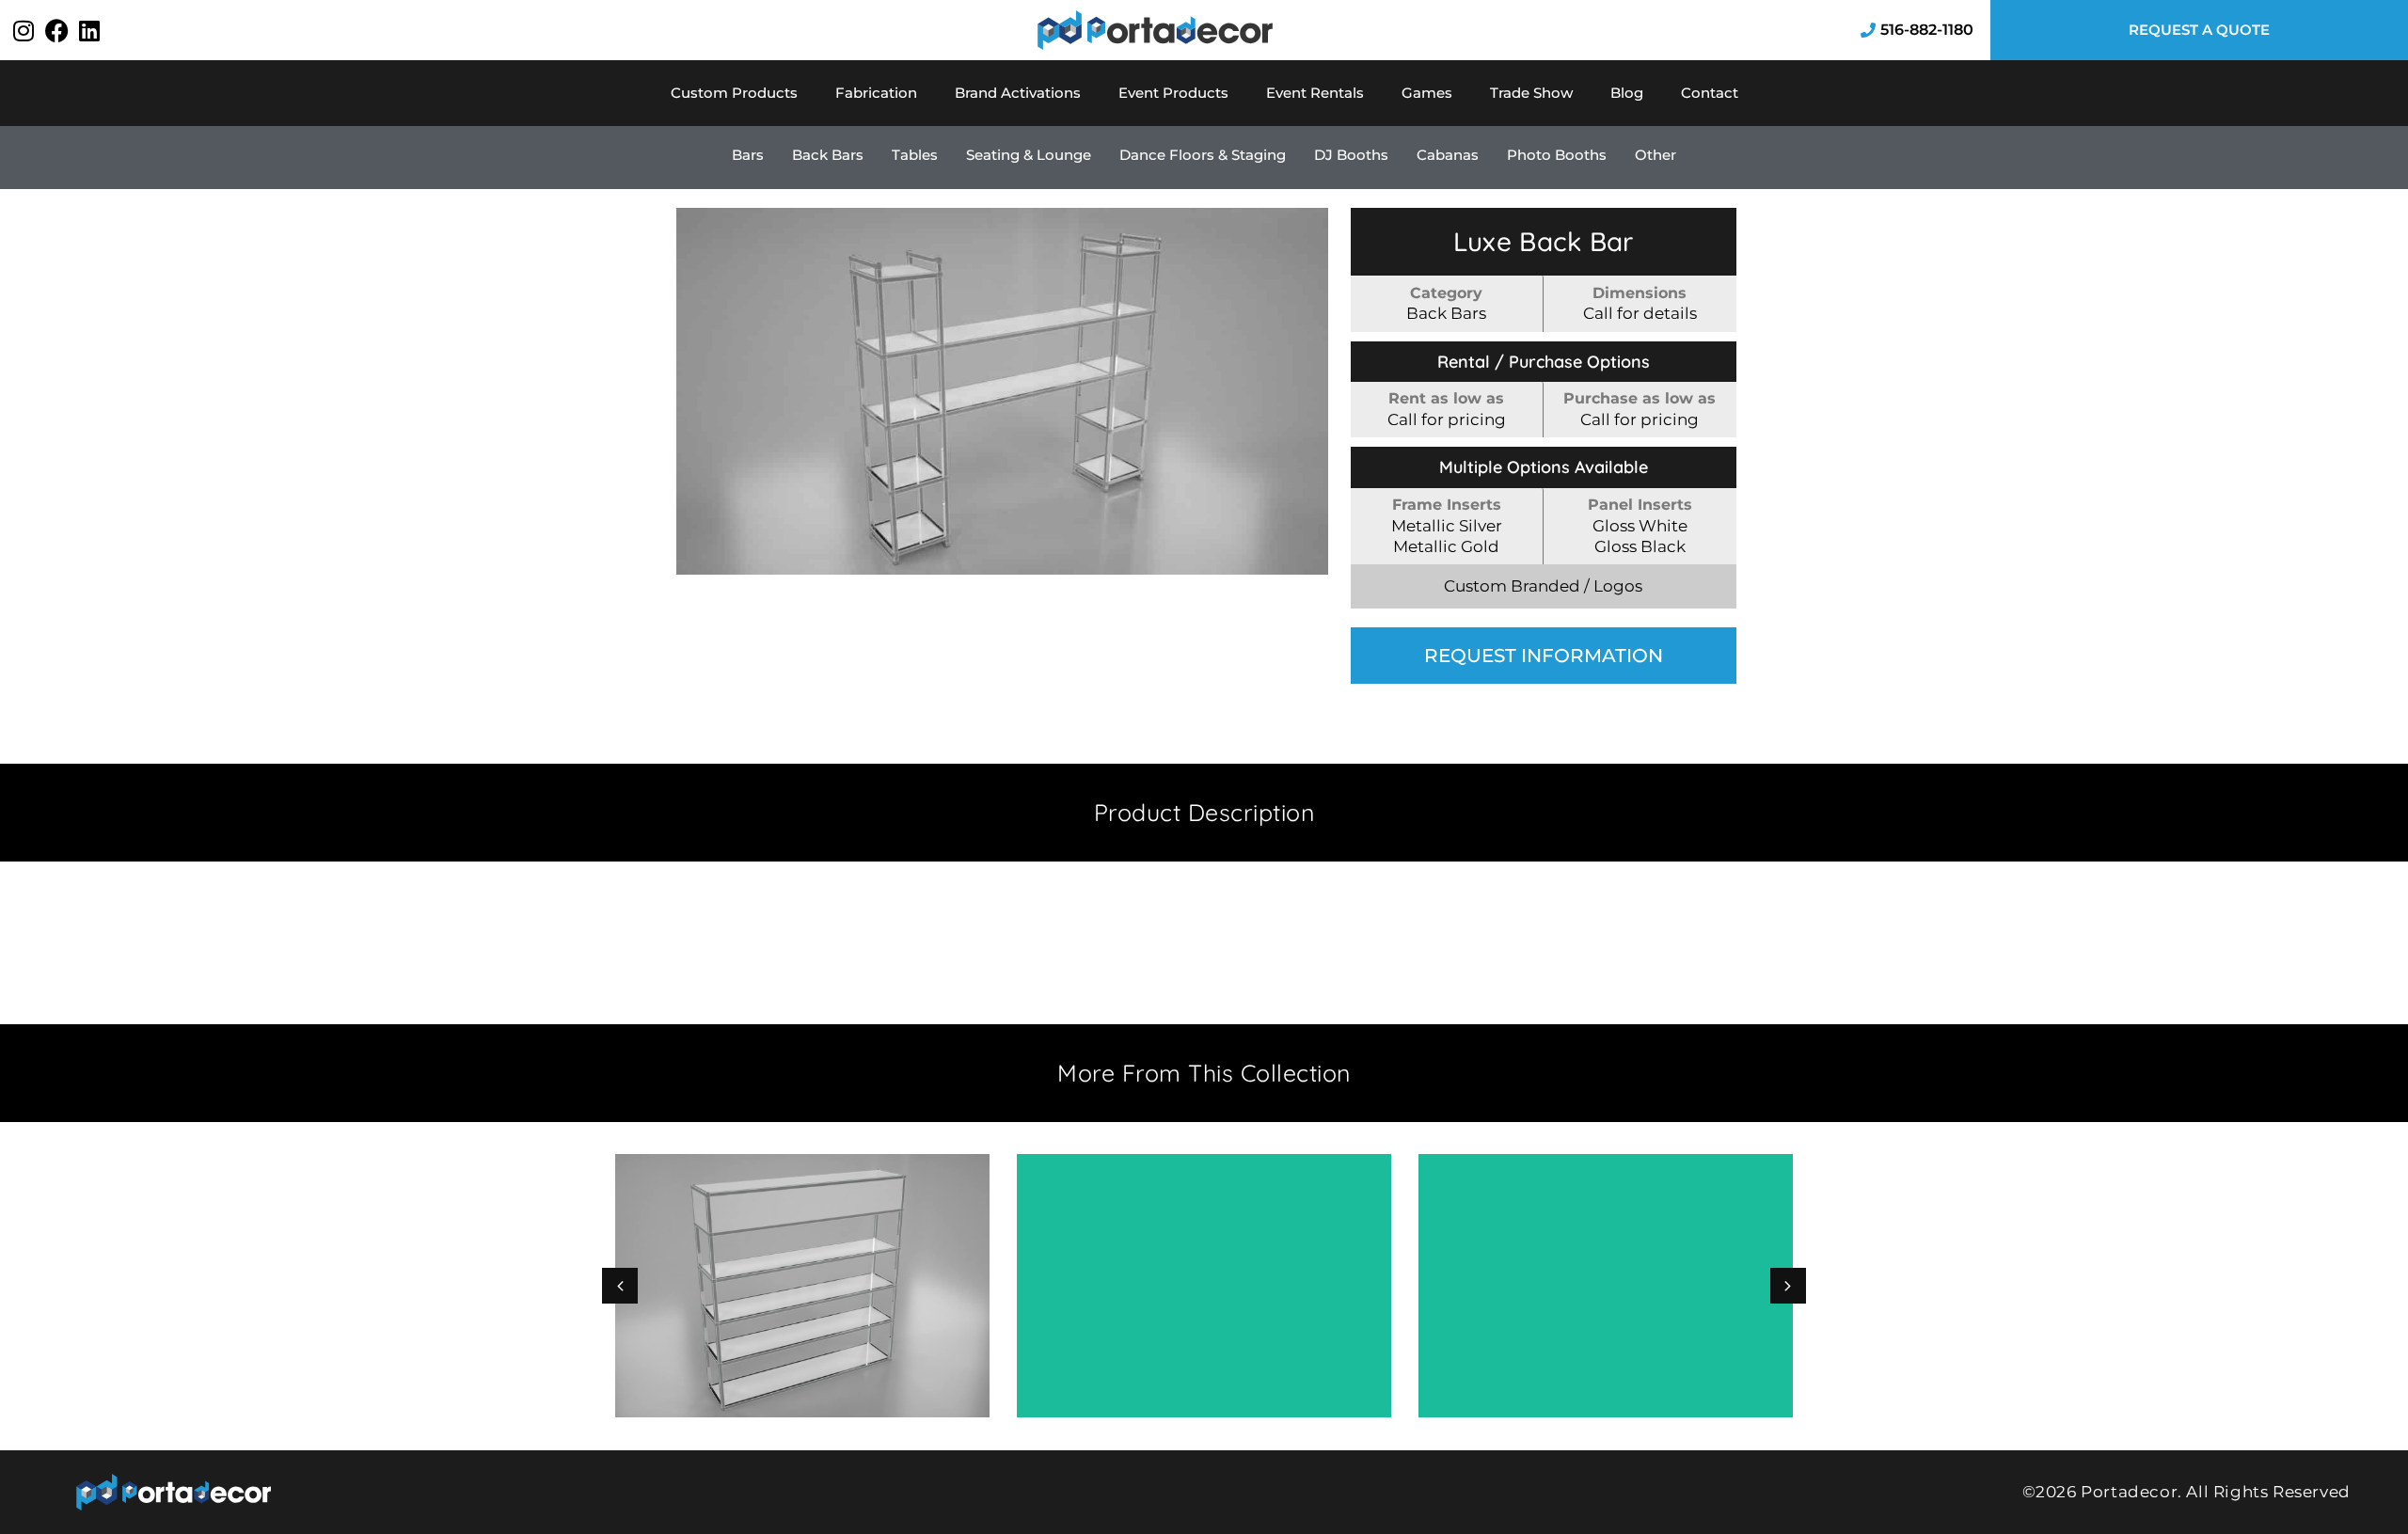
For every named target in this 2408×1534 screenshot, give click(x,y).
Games (1427, 93)
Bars (748, 155)
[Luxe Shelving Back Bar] (1002, 391)
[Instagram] (24, 30)
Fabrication (876, 93)
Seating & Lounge (1029, 155)
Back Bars (828, 155)
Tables (915, 155)
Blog (1627, 93)
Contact (1710, 93)
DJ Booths (1351, 155)
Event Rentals (1315, 93)
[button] (1788, 1286)
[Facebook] (56, 30)
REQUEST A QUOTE (2199, 30)
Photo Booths (1557, 155)
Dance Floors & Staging (1203, 155)
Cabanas (1448, 155)
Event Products (1173, 93)
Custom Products (734, 93)
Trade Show (1531, 93)
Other (1655, 155)
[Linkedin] (89, 30)
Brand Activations (1018, 93)
